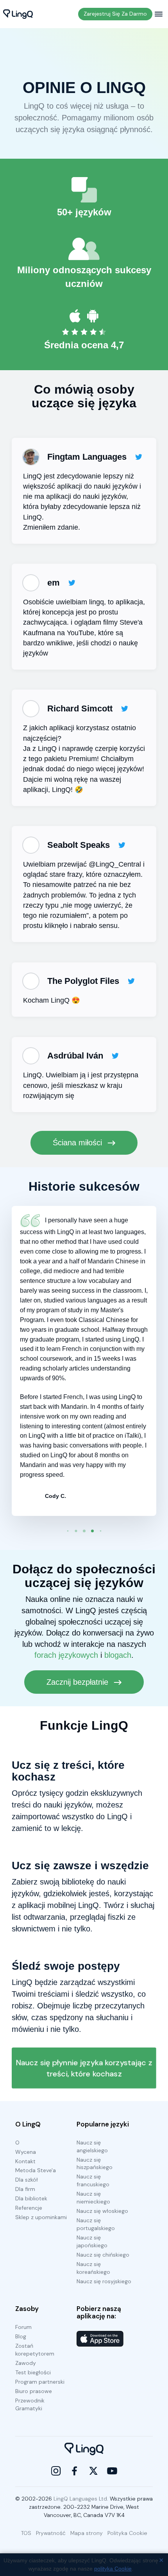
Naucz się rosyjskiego (104, 2281)
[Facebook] (75, 2471)
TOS (26, 2533)
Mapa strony (87, 2533)
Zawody (26, 2363)
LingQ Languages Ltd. (81, 2499)
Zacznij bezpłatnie (79, 1682)
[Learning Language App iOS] (100, 2339)
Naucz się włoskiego (102, 2211)
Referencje (29, 2208)
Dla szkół (27, 2180)
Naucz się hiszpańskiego (95, 2164)
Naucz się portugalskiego (96, 2224)
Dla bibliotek (31, 2198)
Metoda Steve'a (36, 2170)
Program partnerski (40, 2382)
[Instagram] (56, 2471)
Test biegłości (33, 2372)
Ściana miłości (79, 1143)
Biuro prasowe (34, 2391)
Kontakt (25, 2161)
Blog (21, 2336)
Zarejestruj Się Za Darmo (115, 14)
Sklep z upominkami (41, 2217)
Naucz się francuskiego (93, 2180)
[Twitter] (93, 2471)
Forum (23, 2327)
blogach (118, 1655)
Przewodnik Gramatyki (30, 2404)
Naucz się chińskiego (103, 2255)
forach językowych (66, 1655)
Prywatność (51, 2533)
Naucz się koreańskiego (93, 2268)
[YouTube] (112, 2471)
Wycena (26, 2152)
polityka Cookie (113, 2569)
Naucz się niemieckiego (93, 2198)
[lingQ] (18, 14)
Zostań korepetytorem (35, 2350)
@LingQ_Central (115, 864)
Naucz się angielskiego (92, 2146)
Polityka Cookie (127, 2533)
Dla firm (25, 2189)
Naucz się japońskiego (92, 2241)
